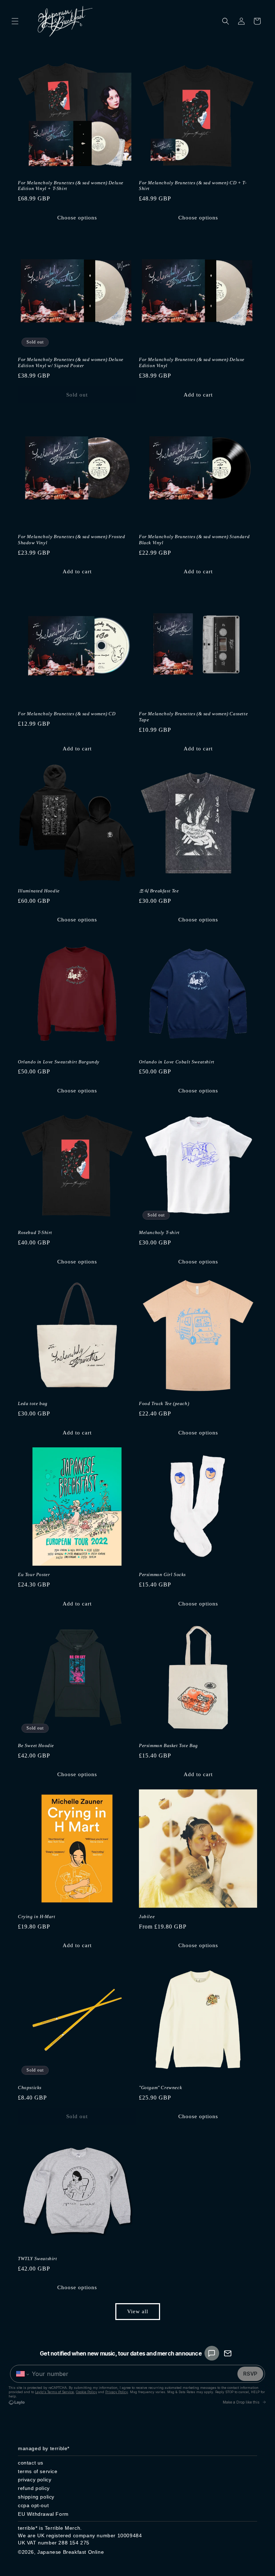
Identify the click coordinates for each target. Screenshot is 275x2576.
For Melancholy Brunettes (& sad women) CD (67, 714)
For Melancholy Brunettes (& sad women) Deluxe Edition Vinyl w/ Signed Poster (71, 362)
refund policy (34, 2488)
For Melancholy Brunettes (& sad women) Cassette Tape (193, 717)
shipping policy (36, 2497)
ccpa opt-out (33, 2505)
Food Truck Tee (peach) (164, 1403)
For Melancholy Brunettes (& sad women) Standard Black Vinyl (194, 540)
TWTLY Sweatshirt (38, 2259)
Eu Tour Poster (34, 1574)
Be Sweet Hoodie (36, 1745)
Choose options (77, 218)
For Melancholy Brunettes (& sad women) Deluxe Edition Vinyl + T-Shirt (71, 186)
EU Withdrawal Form (43, 2514)
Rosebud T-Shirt (35, 1232)
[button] (15, 21)
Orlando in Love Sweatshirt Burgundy (59, 1062)
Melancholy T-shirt (159, 1232)
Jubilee (147, 1916)
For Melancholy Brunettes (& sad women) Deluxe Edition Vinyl (192, 362)
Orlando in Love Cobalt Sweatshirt (177, 1062)
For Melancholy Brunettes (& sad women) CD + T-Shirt (193, 186)
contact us (31, 2463)
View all (138, 2311)
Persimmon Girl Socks (162, 1574)
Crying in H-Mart (37, 1916)
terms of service (38, 2471)
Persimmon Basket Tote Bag (168, 1745)
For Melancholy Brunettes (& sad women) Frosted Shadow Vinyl (72, 540)
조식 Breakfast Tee (159, 891)
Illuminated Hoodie (39, 891)
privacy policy (35, 2480)
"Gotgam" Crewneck (160, 2088)
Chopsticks (30, 2088)
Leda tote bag (33, 1403)
